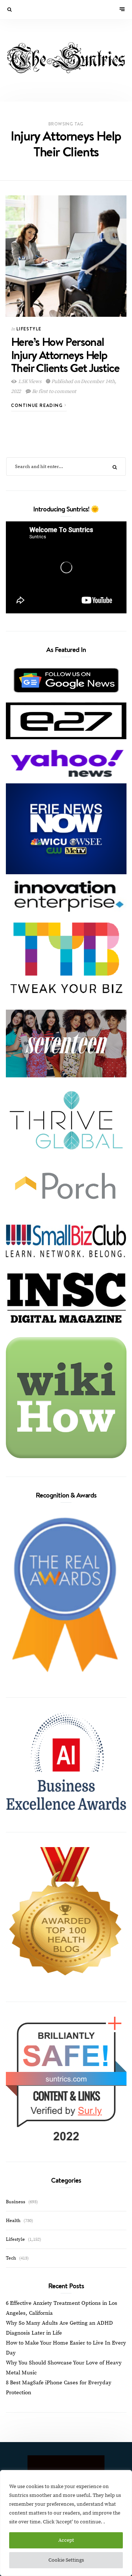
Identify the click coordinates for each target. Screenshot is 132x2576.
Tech (11, 2258)
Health (13, 2221)
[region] (66, 2523)
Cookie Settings (66, 2560)
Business (16, 2202)
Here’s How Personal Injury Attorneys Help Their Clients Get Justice (65, 354)
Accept (66, 2540)
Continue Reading (38, 405)
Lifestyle (29, 329)
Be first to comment (54, 391)
